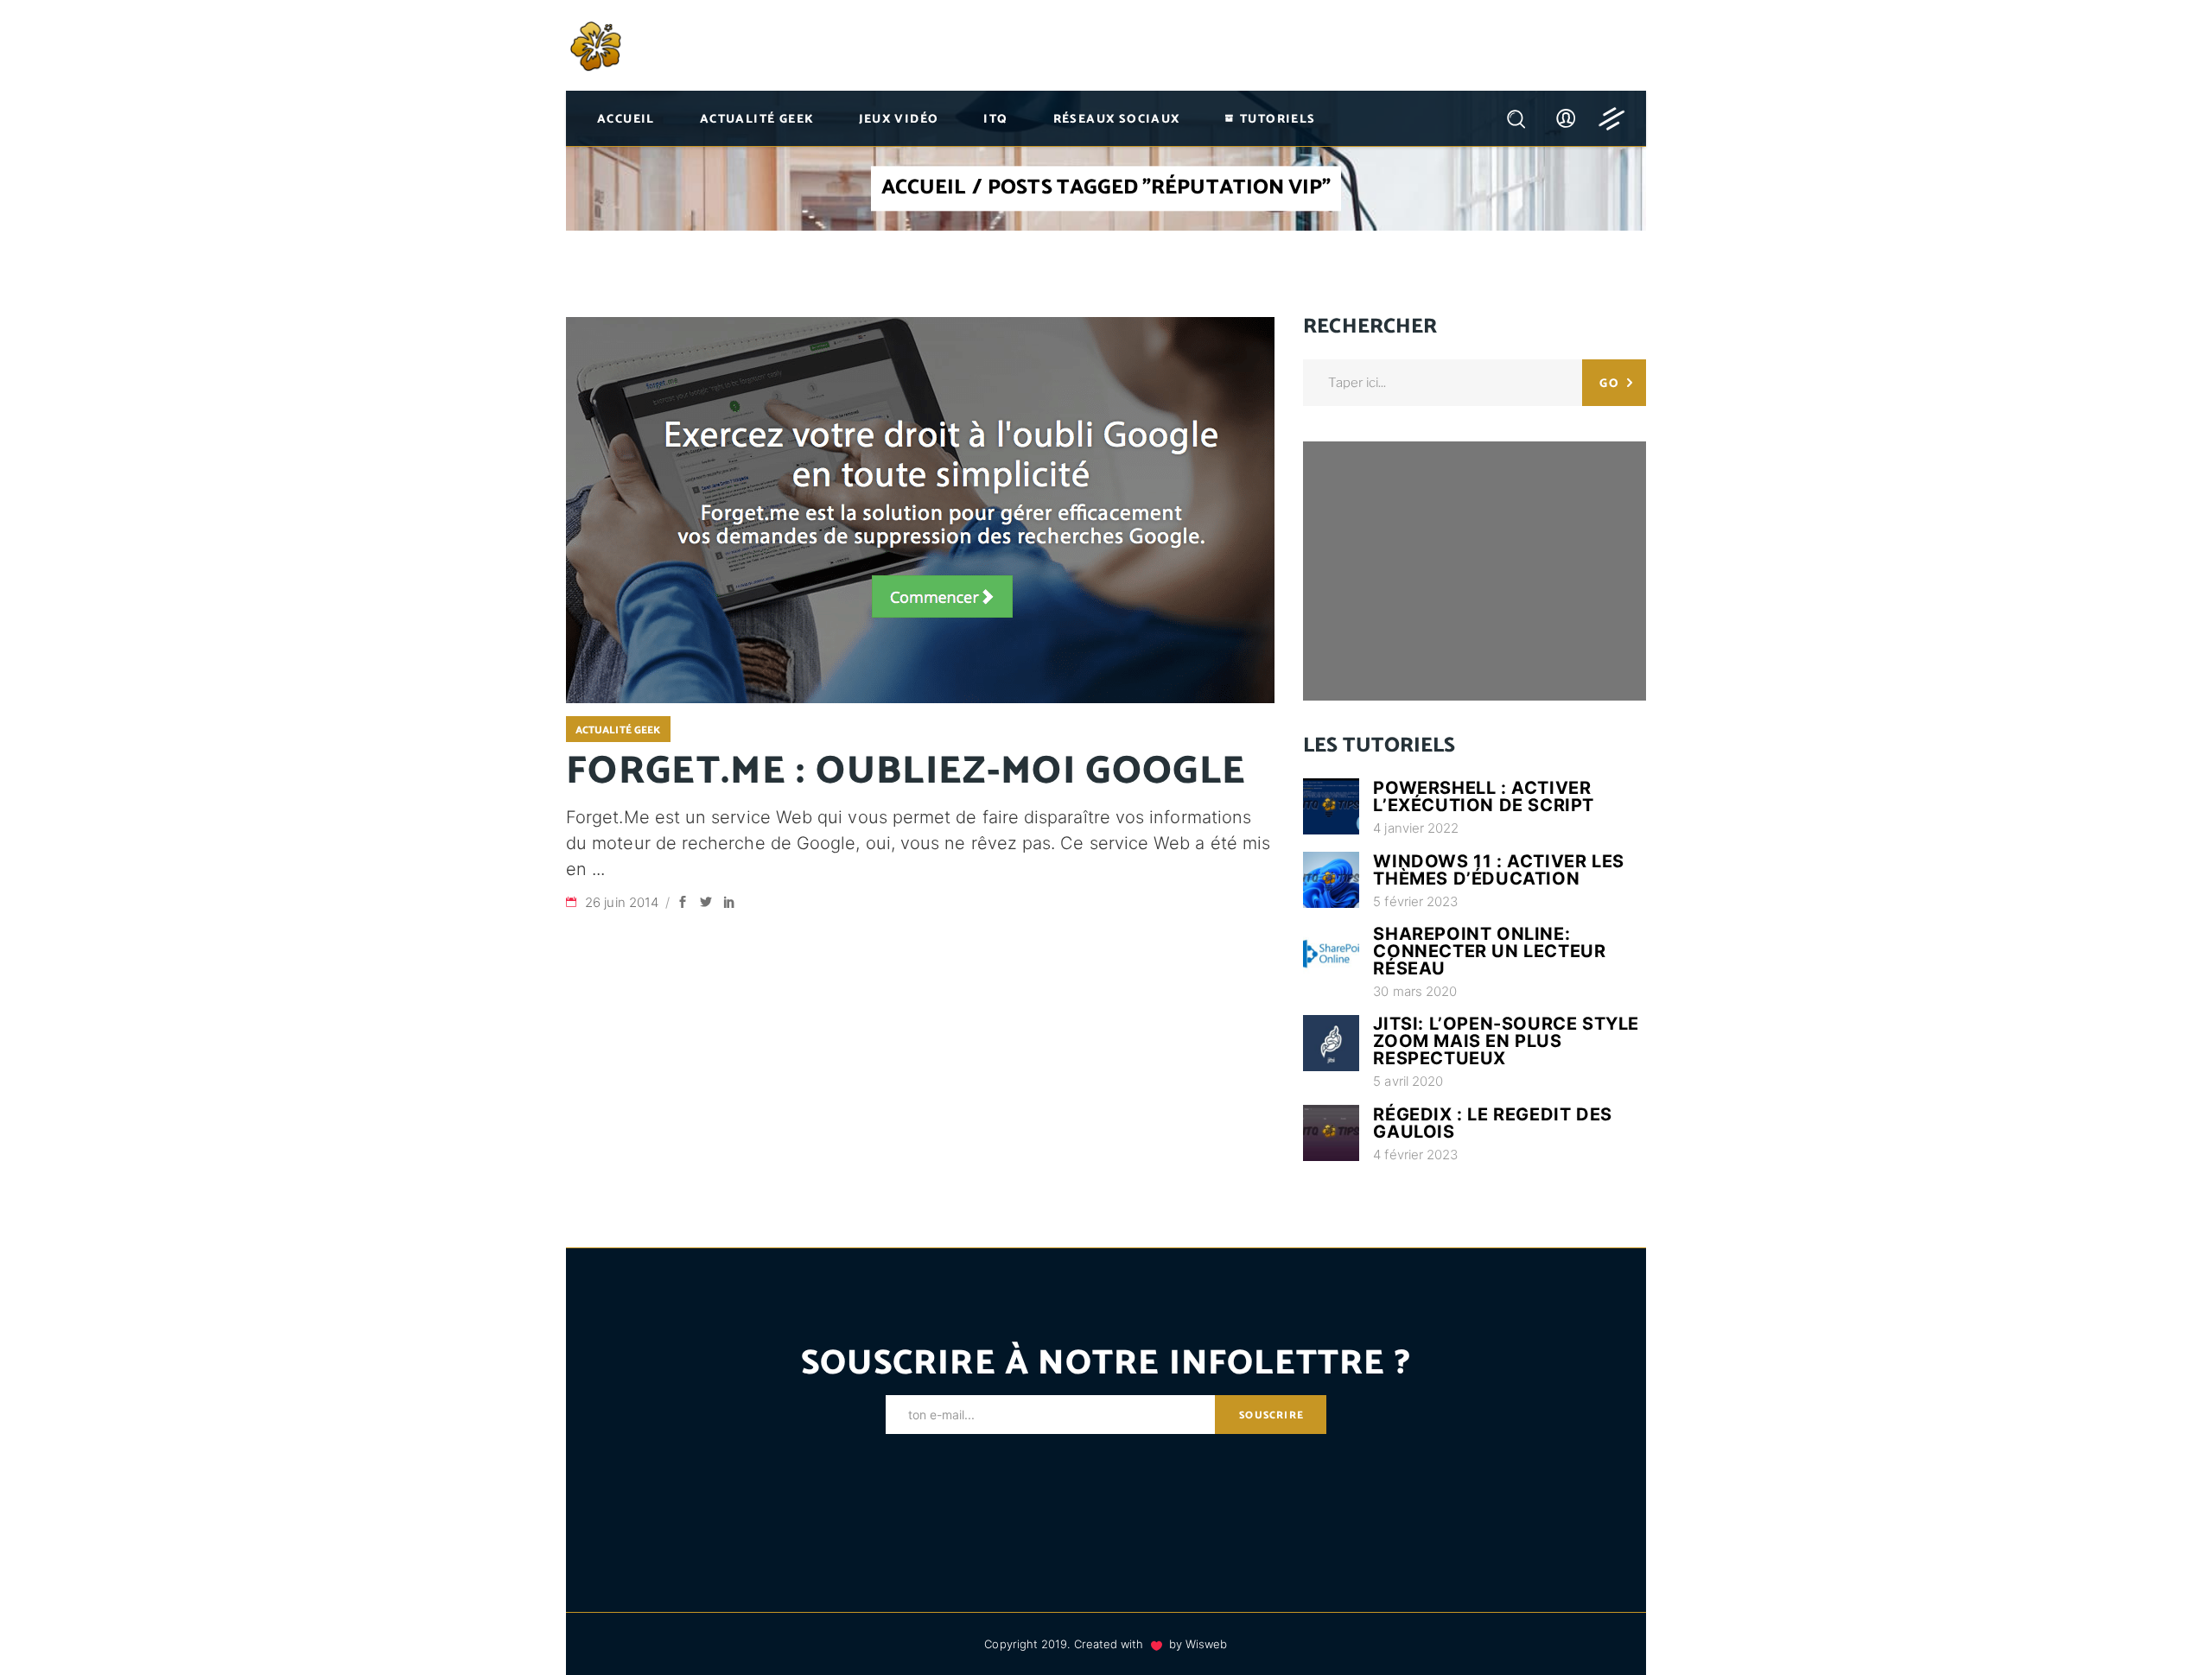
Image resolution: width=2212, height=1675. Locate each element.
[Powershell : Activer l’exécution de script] (1331, 806)
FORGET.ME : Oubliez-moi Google (906, 771)
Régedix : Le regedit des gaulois (1492, 1123)
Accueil (924, 189)
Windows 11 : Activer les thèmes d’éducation (1498, 870)
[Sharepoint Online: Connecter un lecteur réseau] (1331, 953)
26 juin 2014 (623, 902)
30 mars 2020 (1415, 991)
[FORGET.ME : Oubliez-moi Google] (920, 510)
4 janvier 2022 (1416, 828)
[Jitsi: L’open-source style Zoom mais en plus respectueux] (1331, 1043)
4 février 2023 (1415, 1155)
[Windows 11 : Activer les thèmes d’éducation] (1331, 880)
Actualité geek (618, 730)
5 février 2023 (1415, 901)
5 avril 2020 (1408, 1081)
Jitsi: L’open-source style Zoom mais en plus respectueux (1506, 1041)
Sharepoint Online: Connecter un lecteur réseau (1489, 951)
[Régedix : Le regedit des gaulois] (1331, 1133)
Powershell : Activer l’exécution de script (1484, 796)
